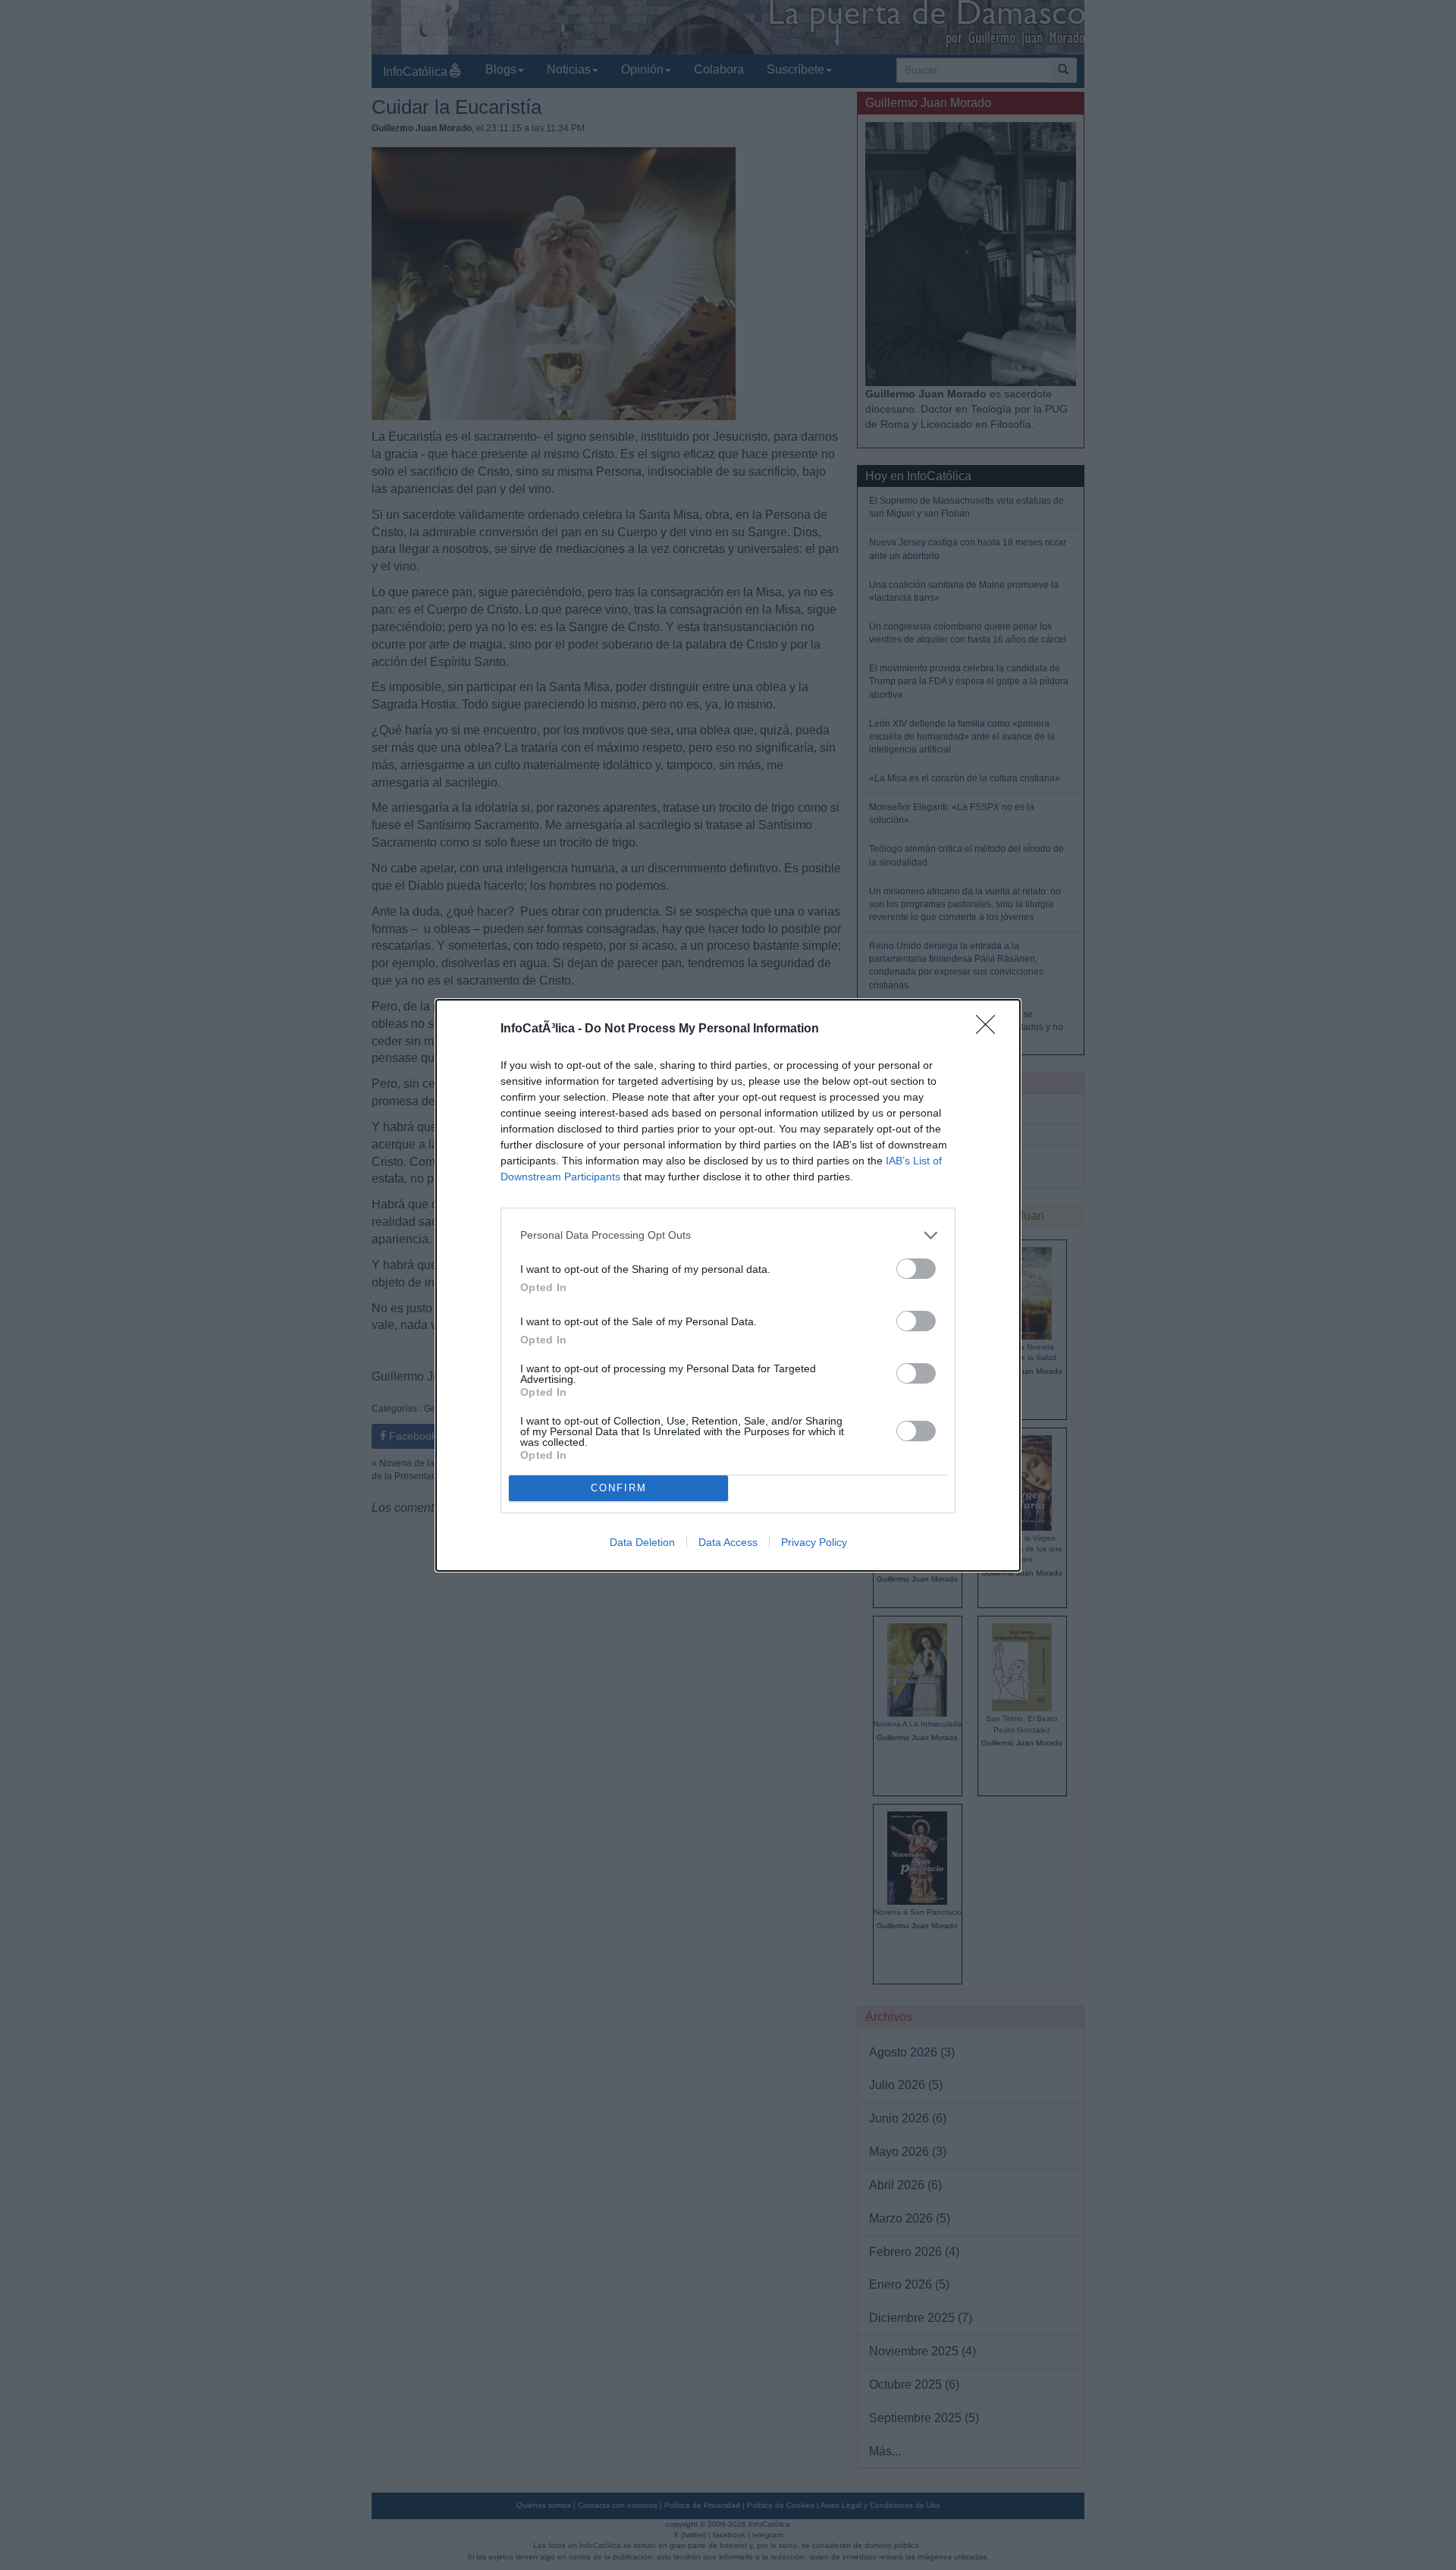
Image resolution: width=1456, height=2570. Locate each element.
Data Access (728, 1542)
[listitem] (728, 1235)
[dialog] (728, 1285)
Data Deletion (642, 1542)
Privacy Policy (814, 1542)
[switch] (916, 1269)
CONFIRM (619, 1488)
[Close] (990, 1029)
